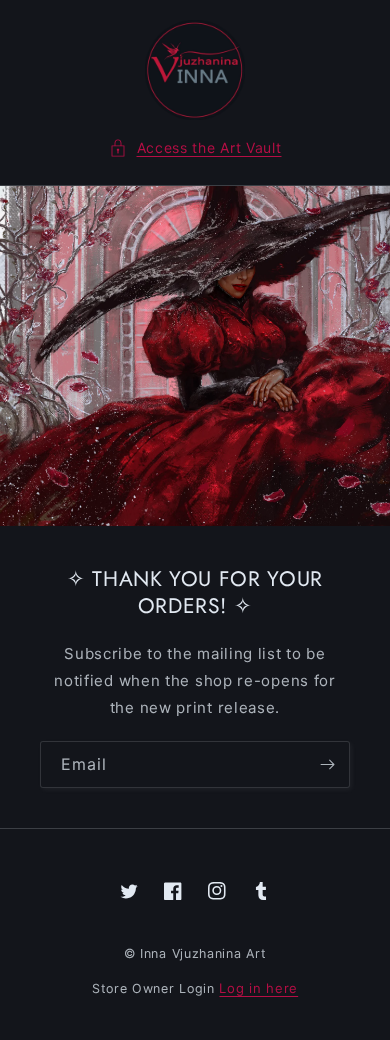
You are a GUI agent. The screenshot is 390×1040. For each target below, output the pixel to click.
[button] (195, 147)
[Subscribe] (327, 764)
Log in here (258, 988)
